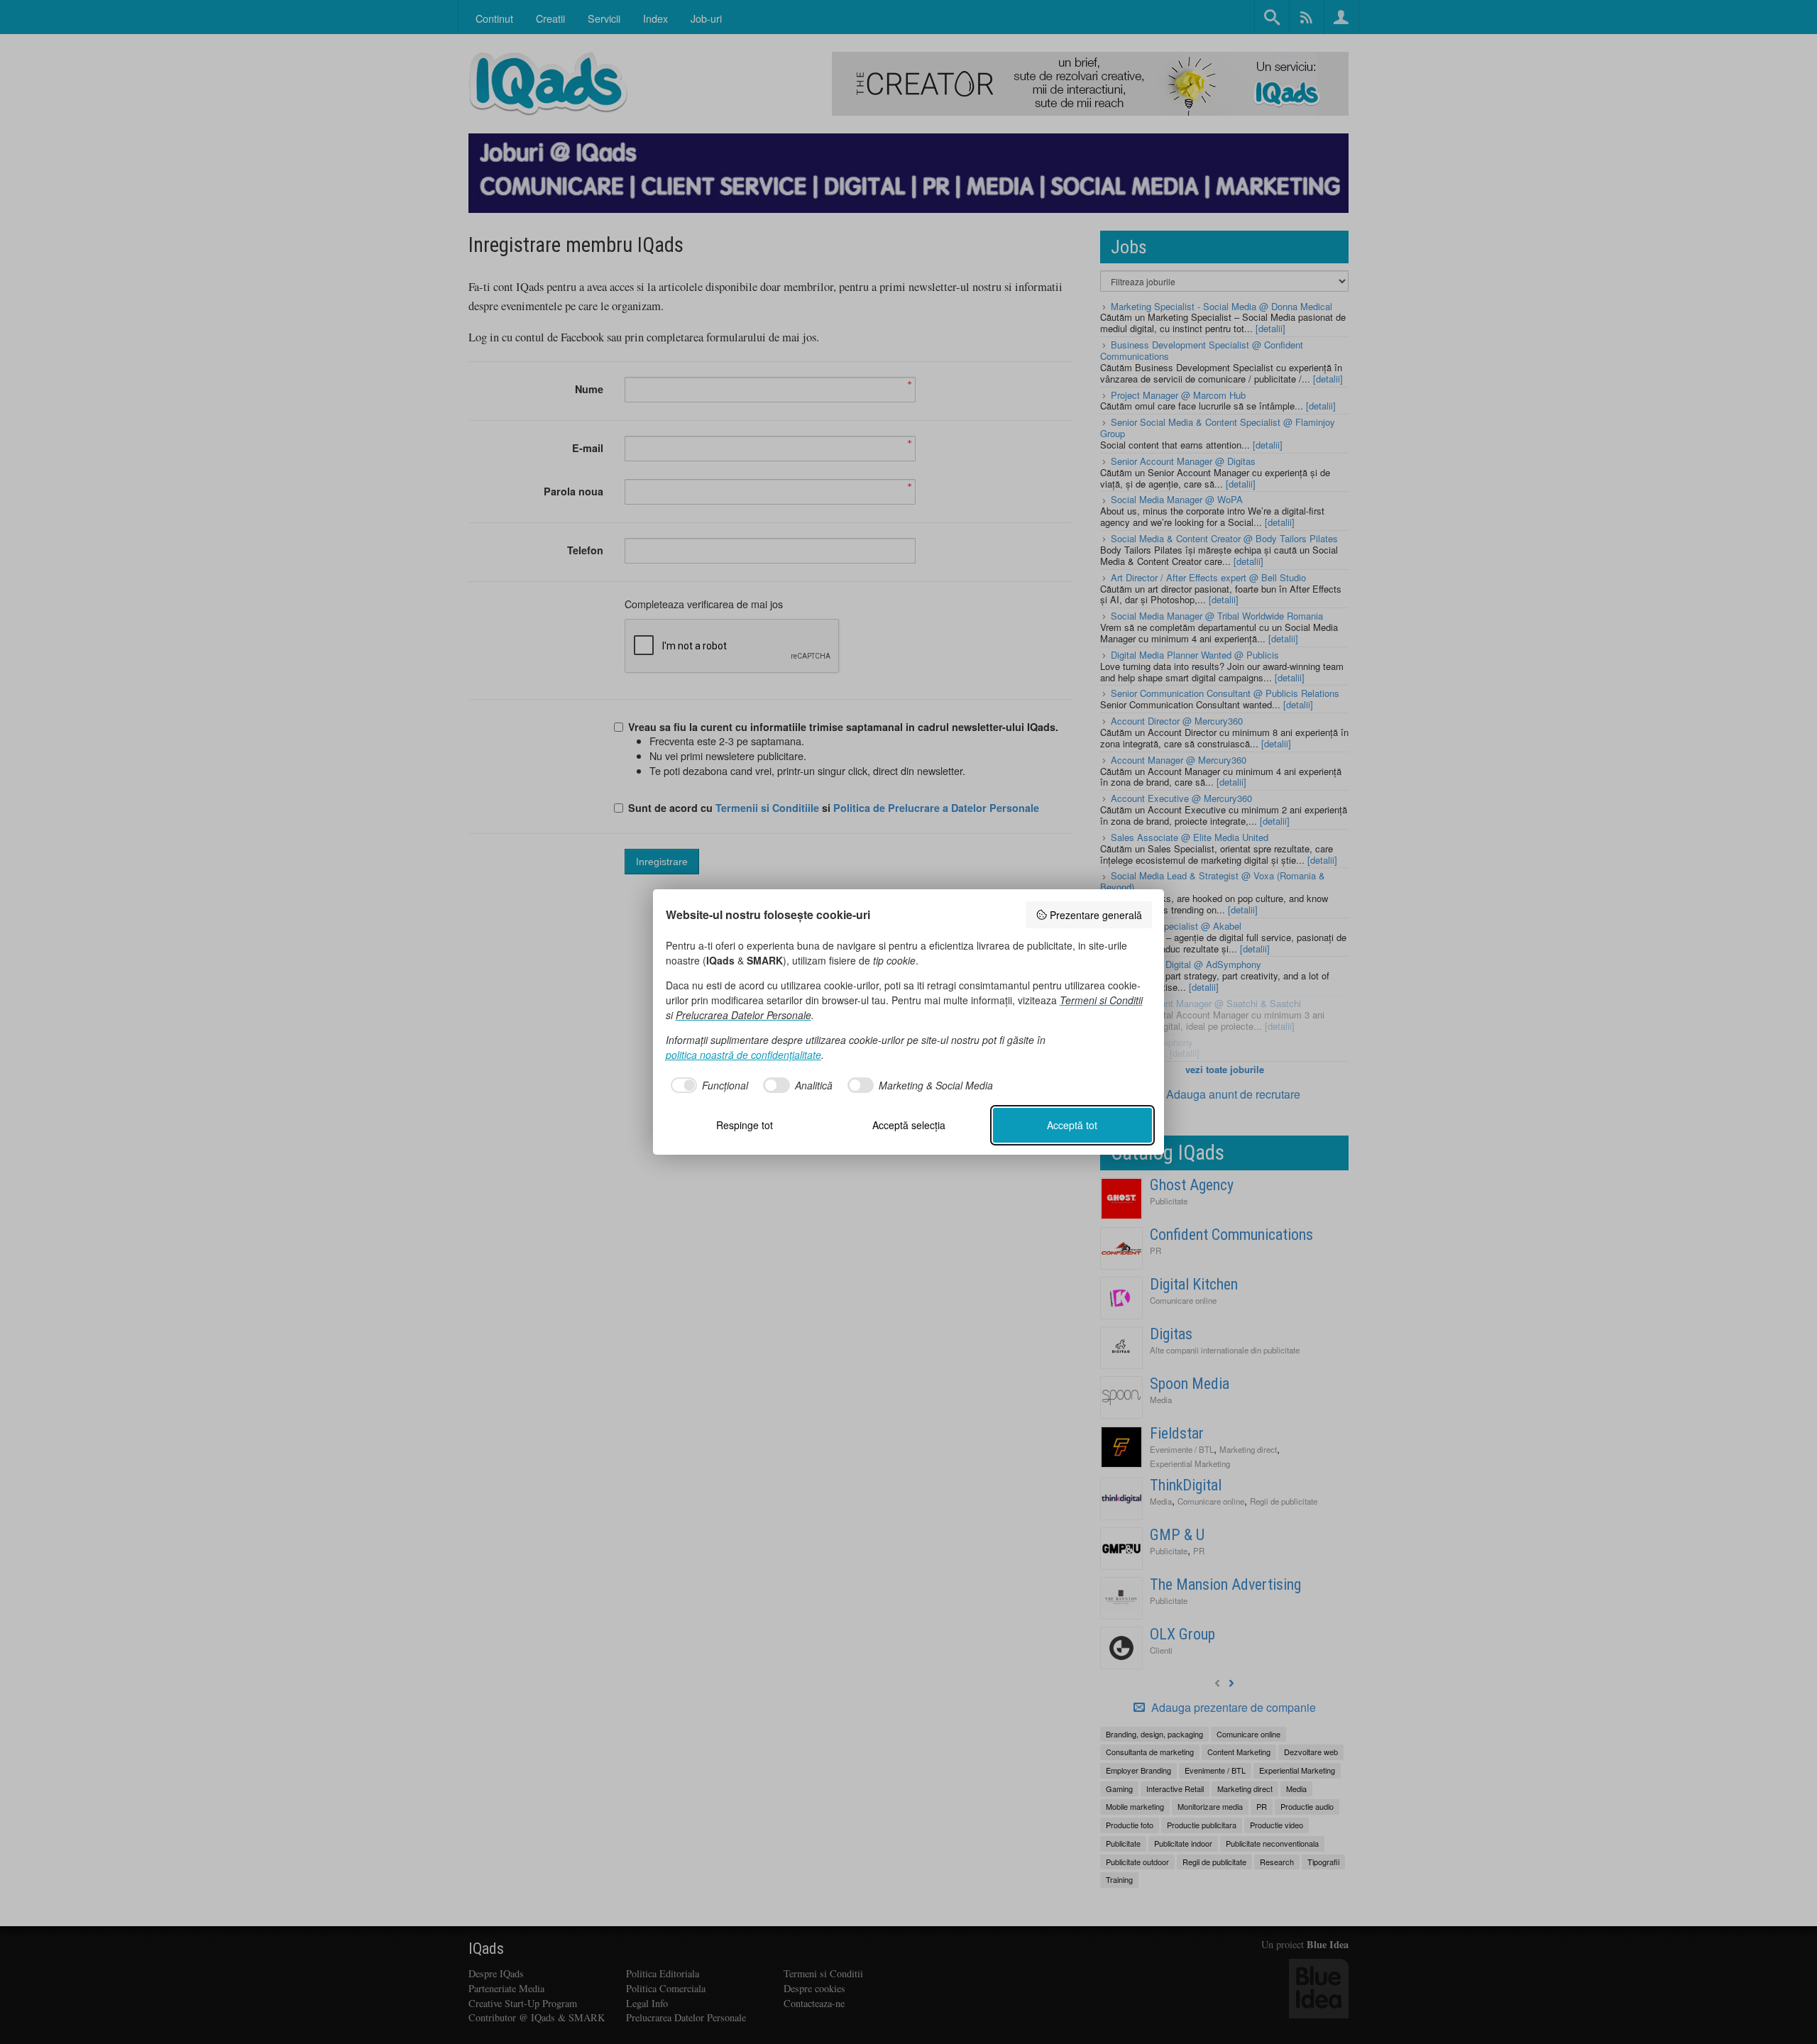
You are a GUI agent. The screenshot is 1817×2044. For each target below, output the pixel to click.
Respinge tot (745, 1125)
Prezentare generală (1096, 915)
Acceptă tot (1072, 1125)
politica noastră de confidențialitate (743, 1055)
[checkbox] (707, 1085)
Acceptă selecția (909, 1125)
